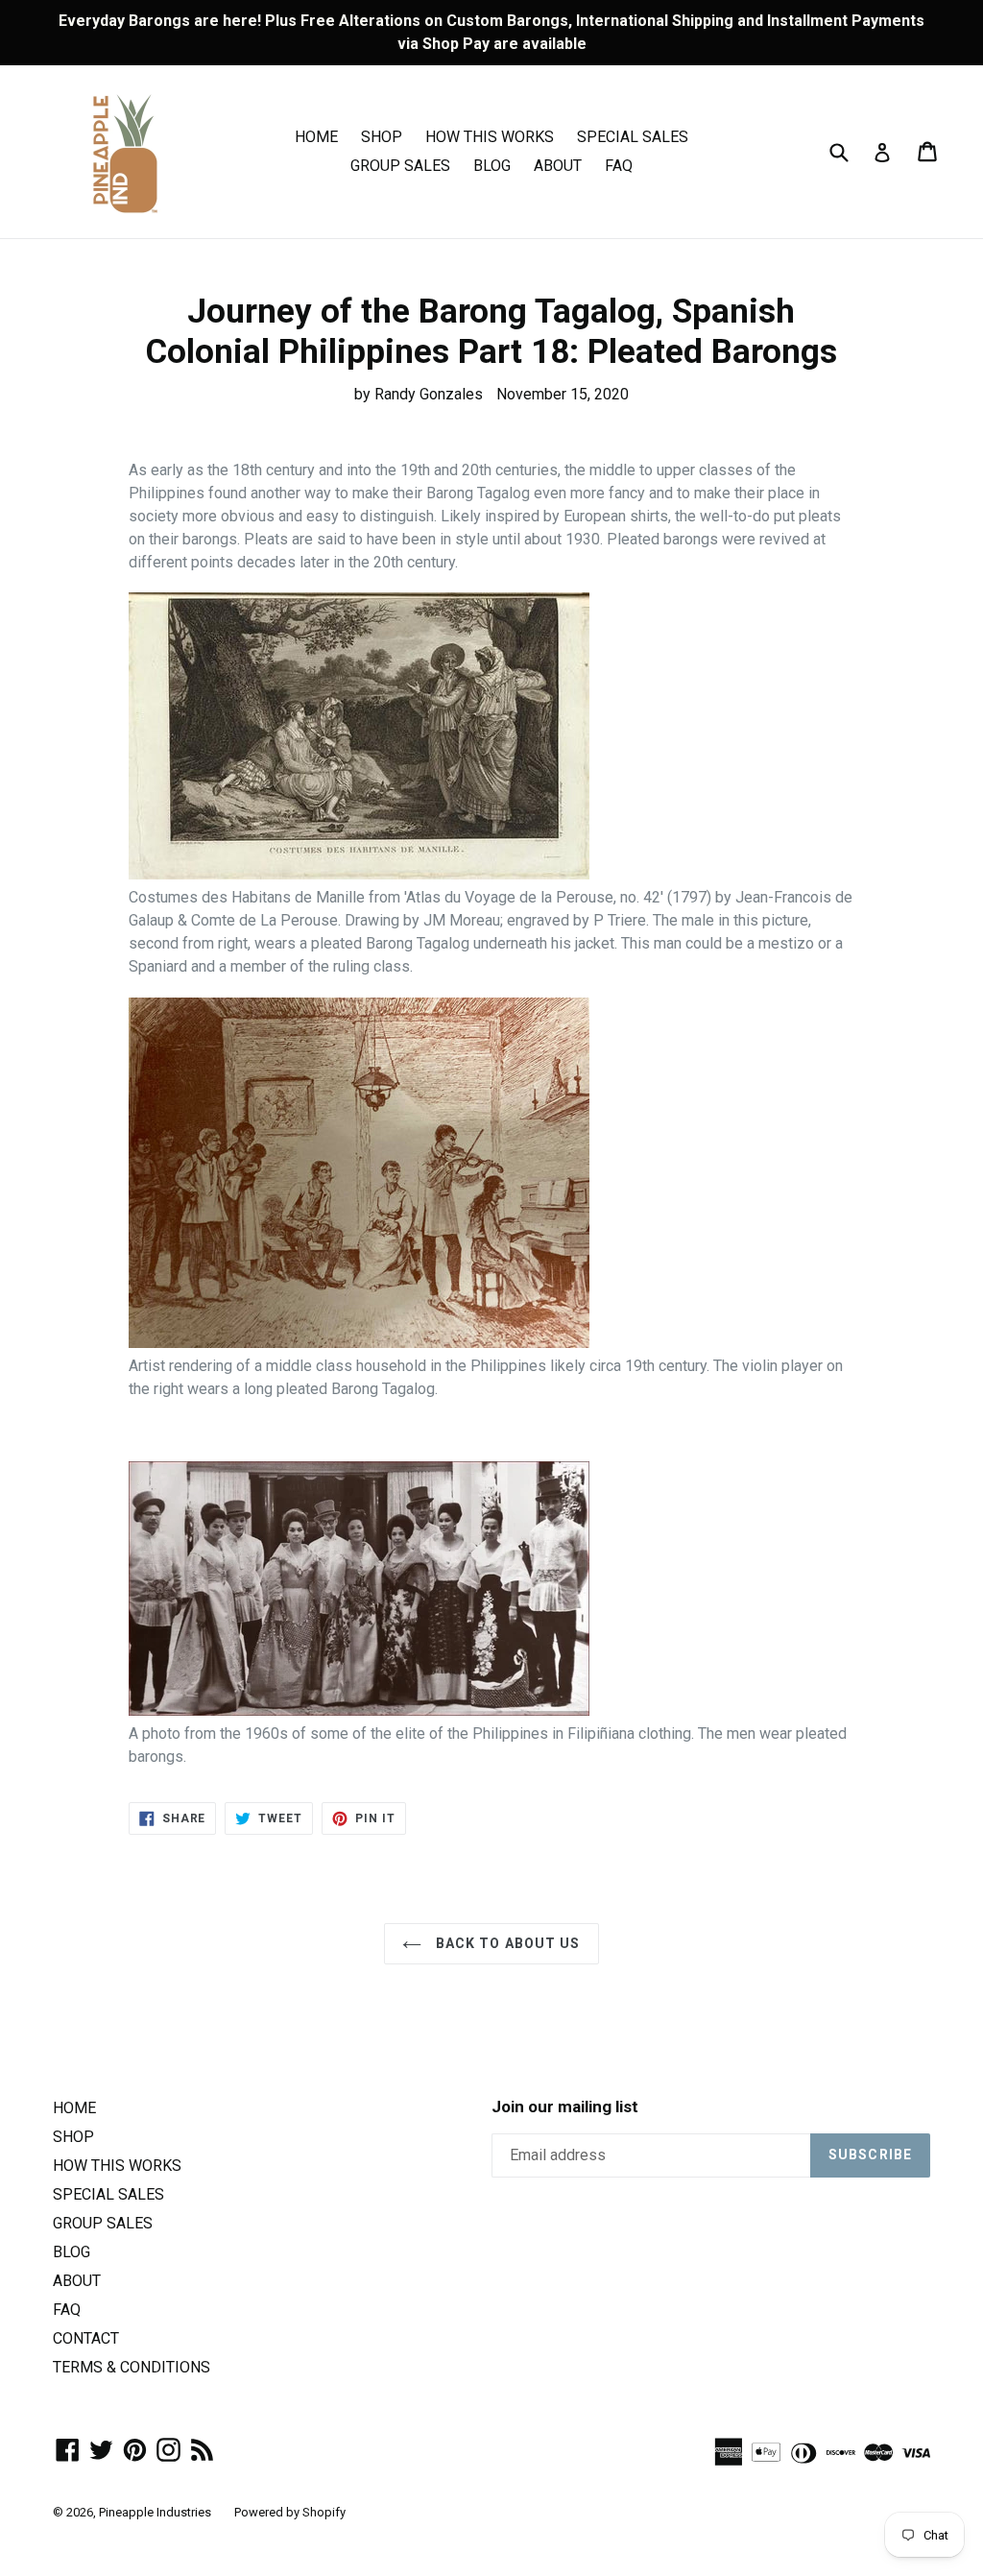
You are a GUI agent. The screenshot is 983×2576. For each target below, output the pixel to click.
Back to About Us (505, 1943)
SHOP (382, 137)
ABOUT (558, 166)
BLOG (492, 166)
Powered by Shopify (290, 2512)
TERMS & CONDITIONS (132, 2367)
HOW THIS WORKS (490, 137)
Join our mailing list (565, 2107)
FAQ (619, 166)
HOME (316, 137)
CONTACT (86, 2338)
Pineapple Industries (155, 2512)
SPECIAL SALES (633, 137)
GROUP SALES (400, 166)
